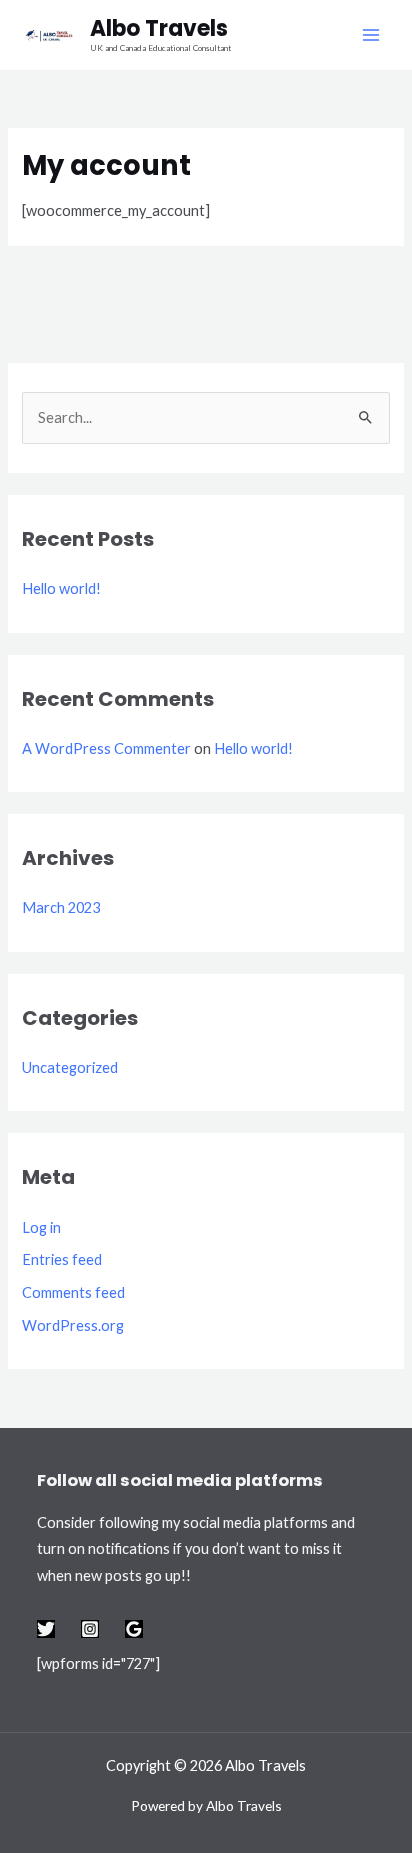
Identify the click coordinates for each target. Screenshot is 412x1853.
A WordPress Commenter (106, 748)
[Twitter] (46, 1629)
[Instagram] (90, 1629)
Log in (41, 1227)
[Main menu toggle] (371, 35)
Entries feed (62, 1259)
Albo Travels (159, 28)
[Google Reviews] (134, 1629)
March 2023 (61, 907)
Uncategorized (70, 1067)
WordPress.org (73, 1325)
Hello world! (61, 588)
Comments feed (73, 1292)
